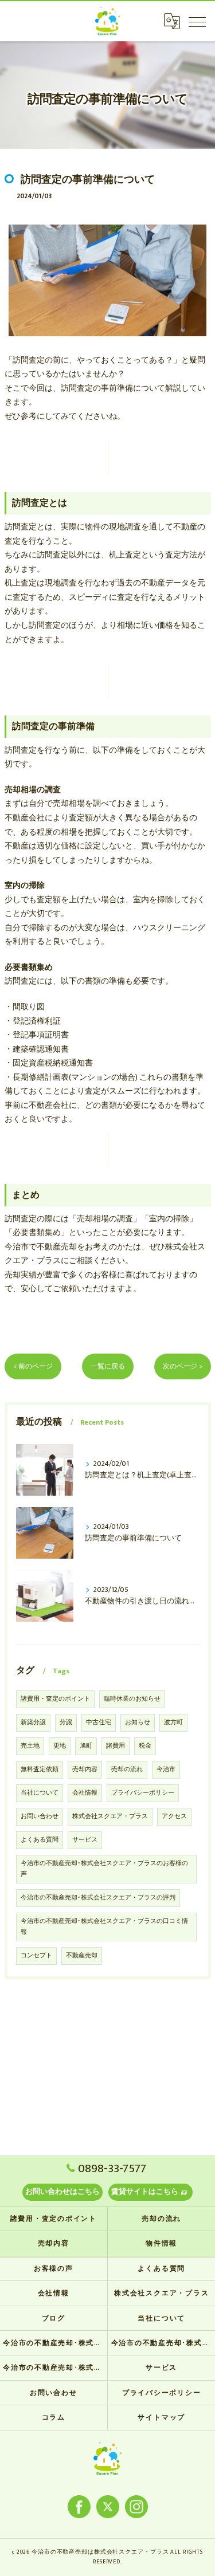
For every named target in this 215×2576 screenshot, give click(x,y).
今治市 (166, 1769)
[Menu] (197, 21)
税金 (145, 1746)
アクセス (174, 1816)
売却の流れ (127, 1769)
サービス (85, 1840)
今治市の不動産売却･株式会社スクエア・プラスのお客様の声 (104, 1869)
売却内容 (85, 1769)
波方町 (173, 1722)
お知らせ (138, 1722)
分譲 (66, 1722)
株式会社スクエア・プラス (110, 1816)
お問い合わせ (40, 1816)
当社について (40, 1793)
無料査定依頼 (40, 1769)
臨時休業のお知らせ (132, 1699)
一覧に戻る (108, 1366)
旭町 (86, 1746)
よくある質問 (40, 1840)
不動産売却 (82, 1956)
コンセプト (36, 1956)
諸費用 (116, 1746)
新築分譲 (33, 1722)
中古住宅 (99, 1722)
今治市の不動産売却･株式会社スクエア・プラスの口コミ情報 (104, 1927)
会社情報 (85, 1793)
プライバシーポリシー (143, 1793)
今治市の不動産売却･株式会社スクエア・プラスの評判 (98, 1898)
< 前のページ (33, 1366)
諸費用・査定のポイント (55, 1699)
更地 (60, 1746)
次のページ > (183, 1366)
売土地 (30, 1746)
